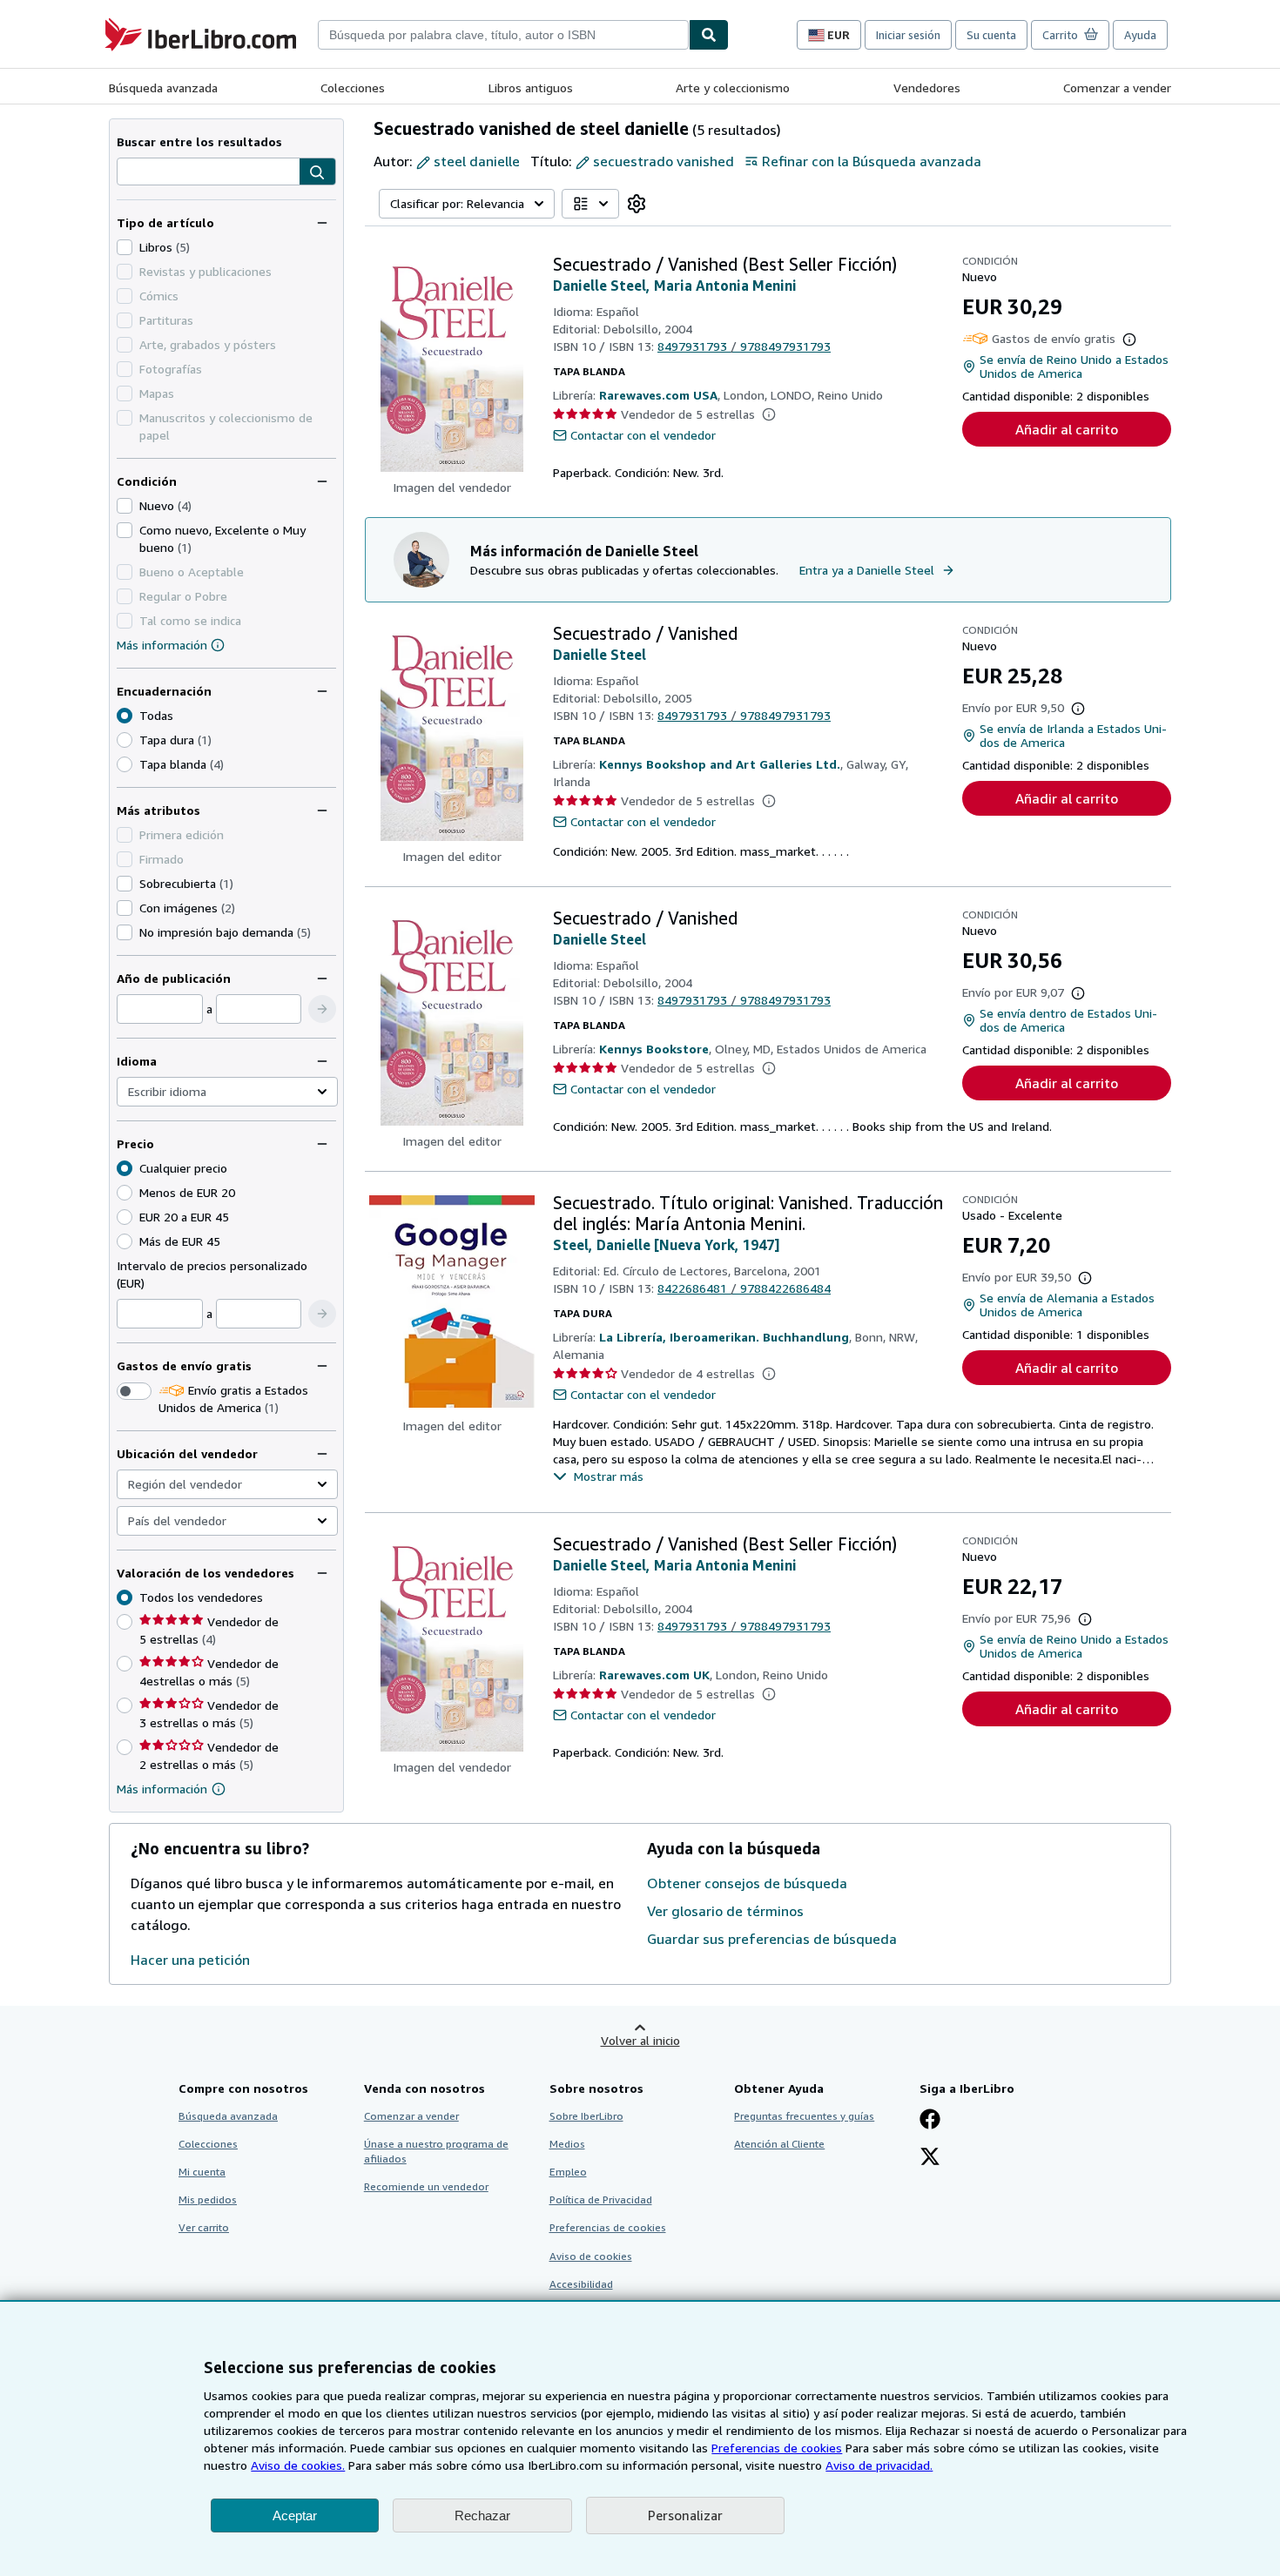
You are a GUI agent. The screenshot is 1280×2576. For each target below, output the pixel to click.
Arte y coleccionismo (733, 87)
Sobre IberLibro (586, 2116)
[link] (637, 204)
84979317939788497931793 (744, 346)
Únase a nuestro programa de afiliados (436, 2151)
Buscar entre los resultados (199, 141)
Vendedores (927, 87)
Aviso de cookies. (298, 2465)
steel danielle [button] (477, 161)
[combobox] (503, 35)
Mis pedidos (208, 2199)
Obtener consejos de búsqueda (747, 1883)
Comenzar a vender (1117, 87)
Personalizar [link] (685, 2515)
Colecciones (353, 87)
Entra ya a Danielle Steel (867, 570)
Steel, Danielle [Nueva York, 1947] (667, 1245)
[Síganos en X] (930, 2158)
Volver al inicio (640, 2040)
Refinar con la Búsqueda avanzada (872, 161)
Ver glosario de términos (725, 1911)
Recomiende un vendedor (426, 2186)
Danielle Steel (600, 655)
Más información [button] (162, 1789)
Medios (567, 2144)
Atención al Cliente (779, 2144)
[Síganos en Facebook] (930, 2121)
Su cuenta (991, 35)
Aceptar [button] (295, 2515)
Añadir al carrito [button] (1067, 429)
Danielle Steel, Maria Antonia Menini (675, 286)
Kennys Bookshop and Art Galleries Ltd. (720, 764)
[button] (317, 172)
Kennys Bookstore (654, 1049)
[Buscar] (709, 35)
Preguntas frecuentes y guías (804, 2116)
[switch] (134, 1391)
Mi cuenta (202, 2172)
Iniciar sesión (908, 35)
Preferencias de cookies (777, 2448)
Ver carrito (204, 2227)
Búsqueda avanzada (163, 87)
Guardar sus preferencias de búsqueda (772, 1939)
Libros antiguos (531, 87)
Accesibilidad (581, 2284)
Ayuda (1140, 35)
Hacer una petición (190, 1960)
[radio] (125, 740)
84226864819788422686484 (744, 1288)
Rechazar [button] (482, 2515)
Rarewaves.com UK (654, 1675)
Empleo (568, 2172)
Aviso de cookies (591, 2256)
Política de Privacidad (601, 2199)
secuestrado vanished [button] (664, 161)
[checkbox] (125, 247)
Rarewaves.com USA (658, 395)
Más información (162, 645)
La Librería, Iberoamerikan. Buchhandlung (724, 1337)
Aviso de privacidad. (879, 2465)
